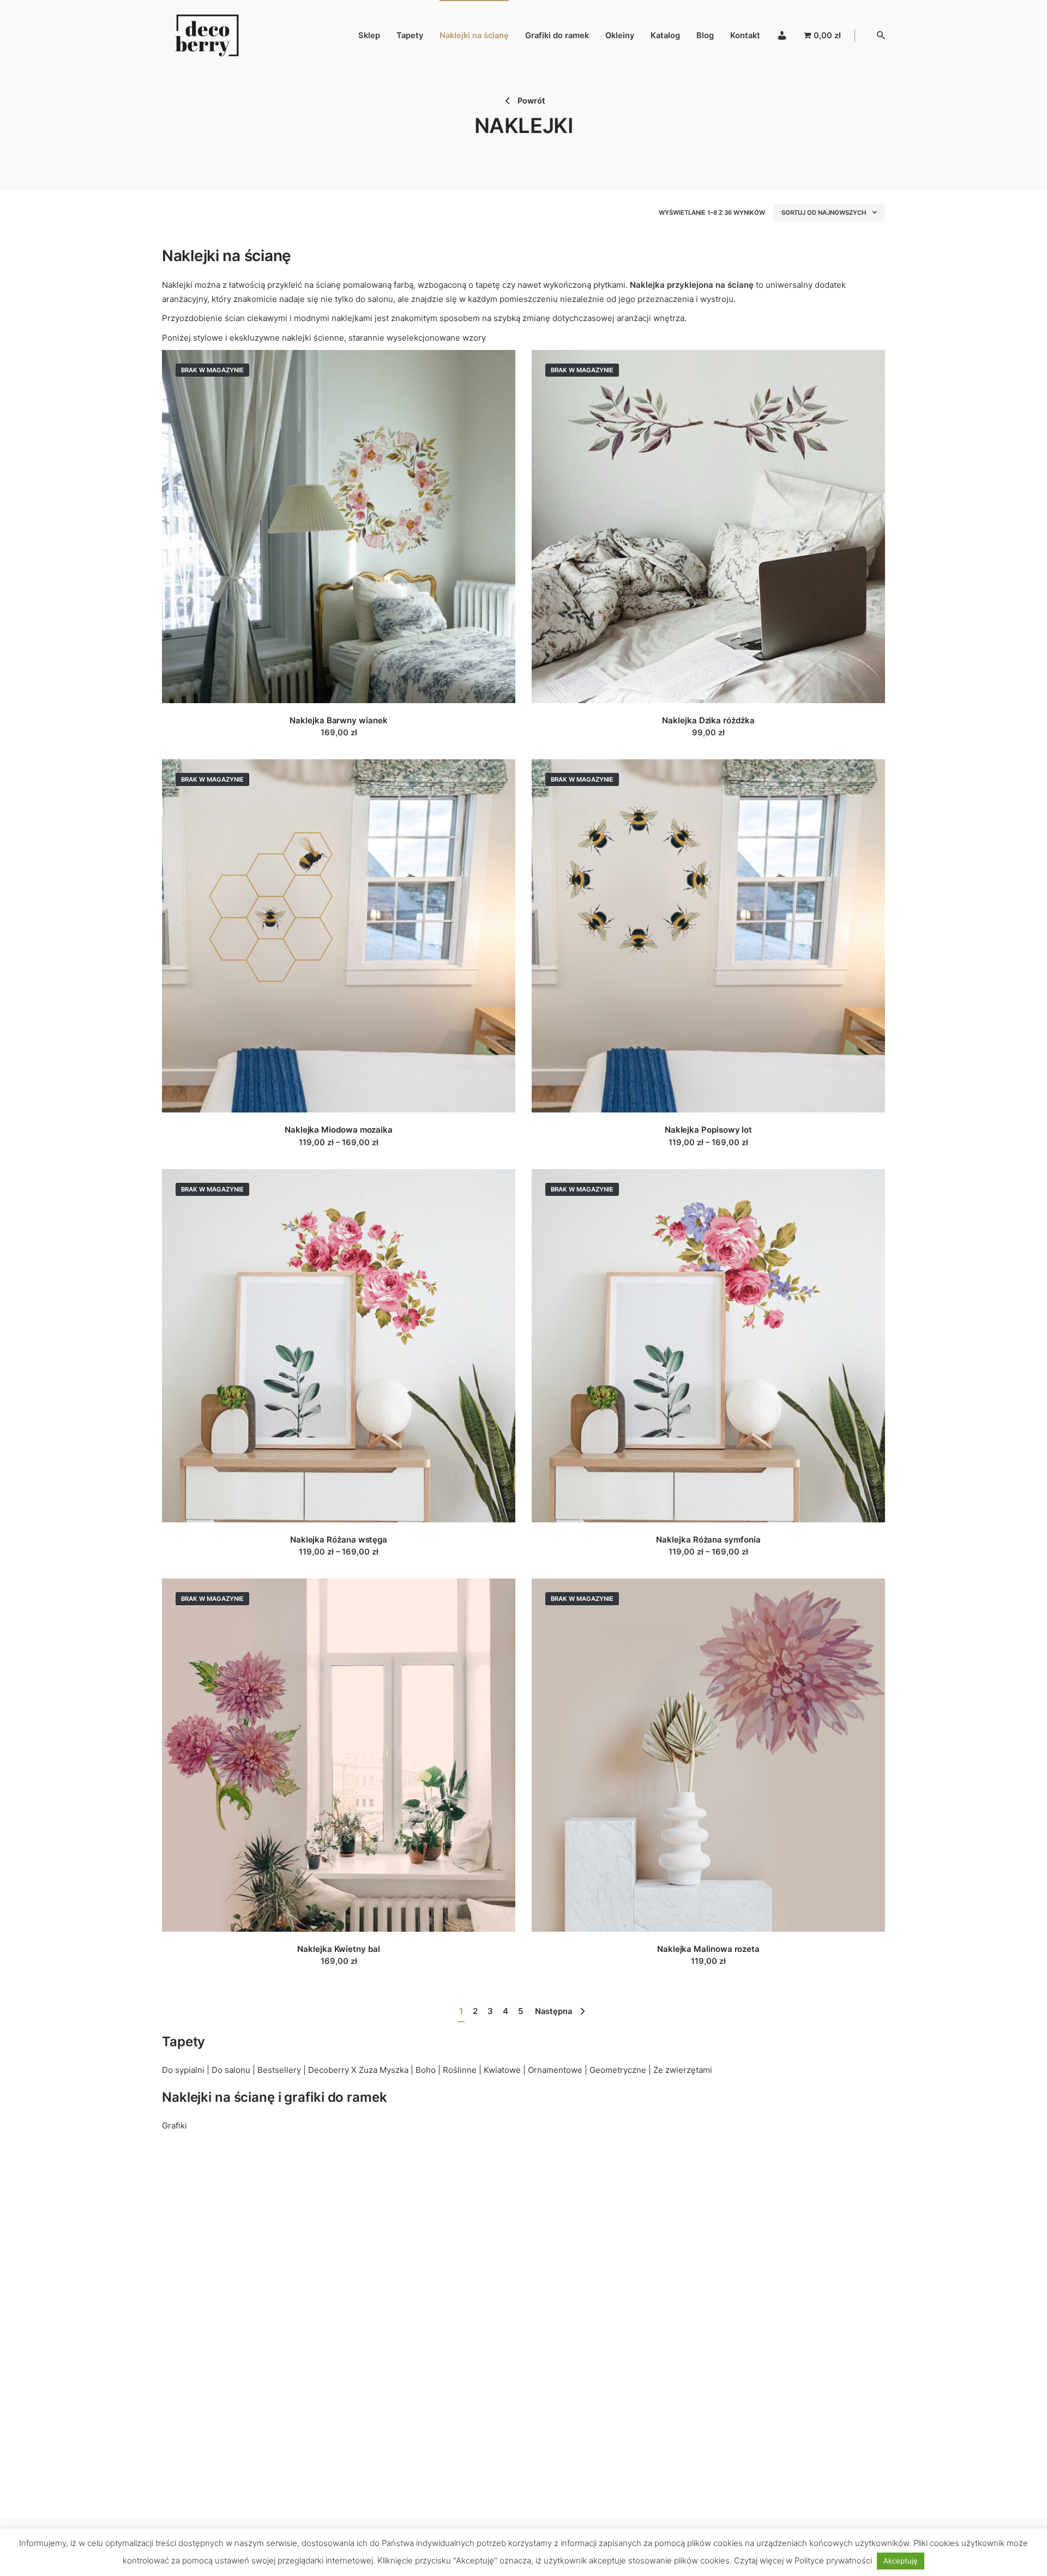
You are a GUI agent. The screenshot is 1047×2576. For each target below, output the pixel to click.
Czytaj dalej (339, 743)
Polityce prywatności (833, 2560)
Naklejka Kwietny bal (339, 1949)
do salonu (374, 299)
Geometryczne (618, 2070)
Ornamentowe (555, 2070)
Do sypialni (183, 2070)
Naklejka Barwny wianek (338, 720)
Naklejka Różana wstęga (339, 1540)
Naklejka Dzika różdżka (708, 720)
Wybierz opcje (339, 1153)
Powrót (530, 101)
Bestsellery (279, 2070)
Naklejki (177, 285)
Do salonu (231, 2070)
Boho (426, 2070)
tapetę (488, 285)
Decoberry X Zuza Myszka (358, 2070)
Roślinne (460, 2070)
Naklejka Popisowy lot (708, 1130)
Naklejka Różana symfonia (708, 1540)
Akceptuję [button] (901, 2561)
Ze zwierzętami (683, 2070)
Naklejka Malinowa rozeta (708, 1949)
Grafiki (174, 2125)
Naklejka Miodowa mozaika (339, 1130)
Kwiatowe (502, 2070)
